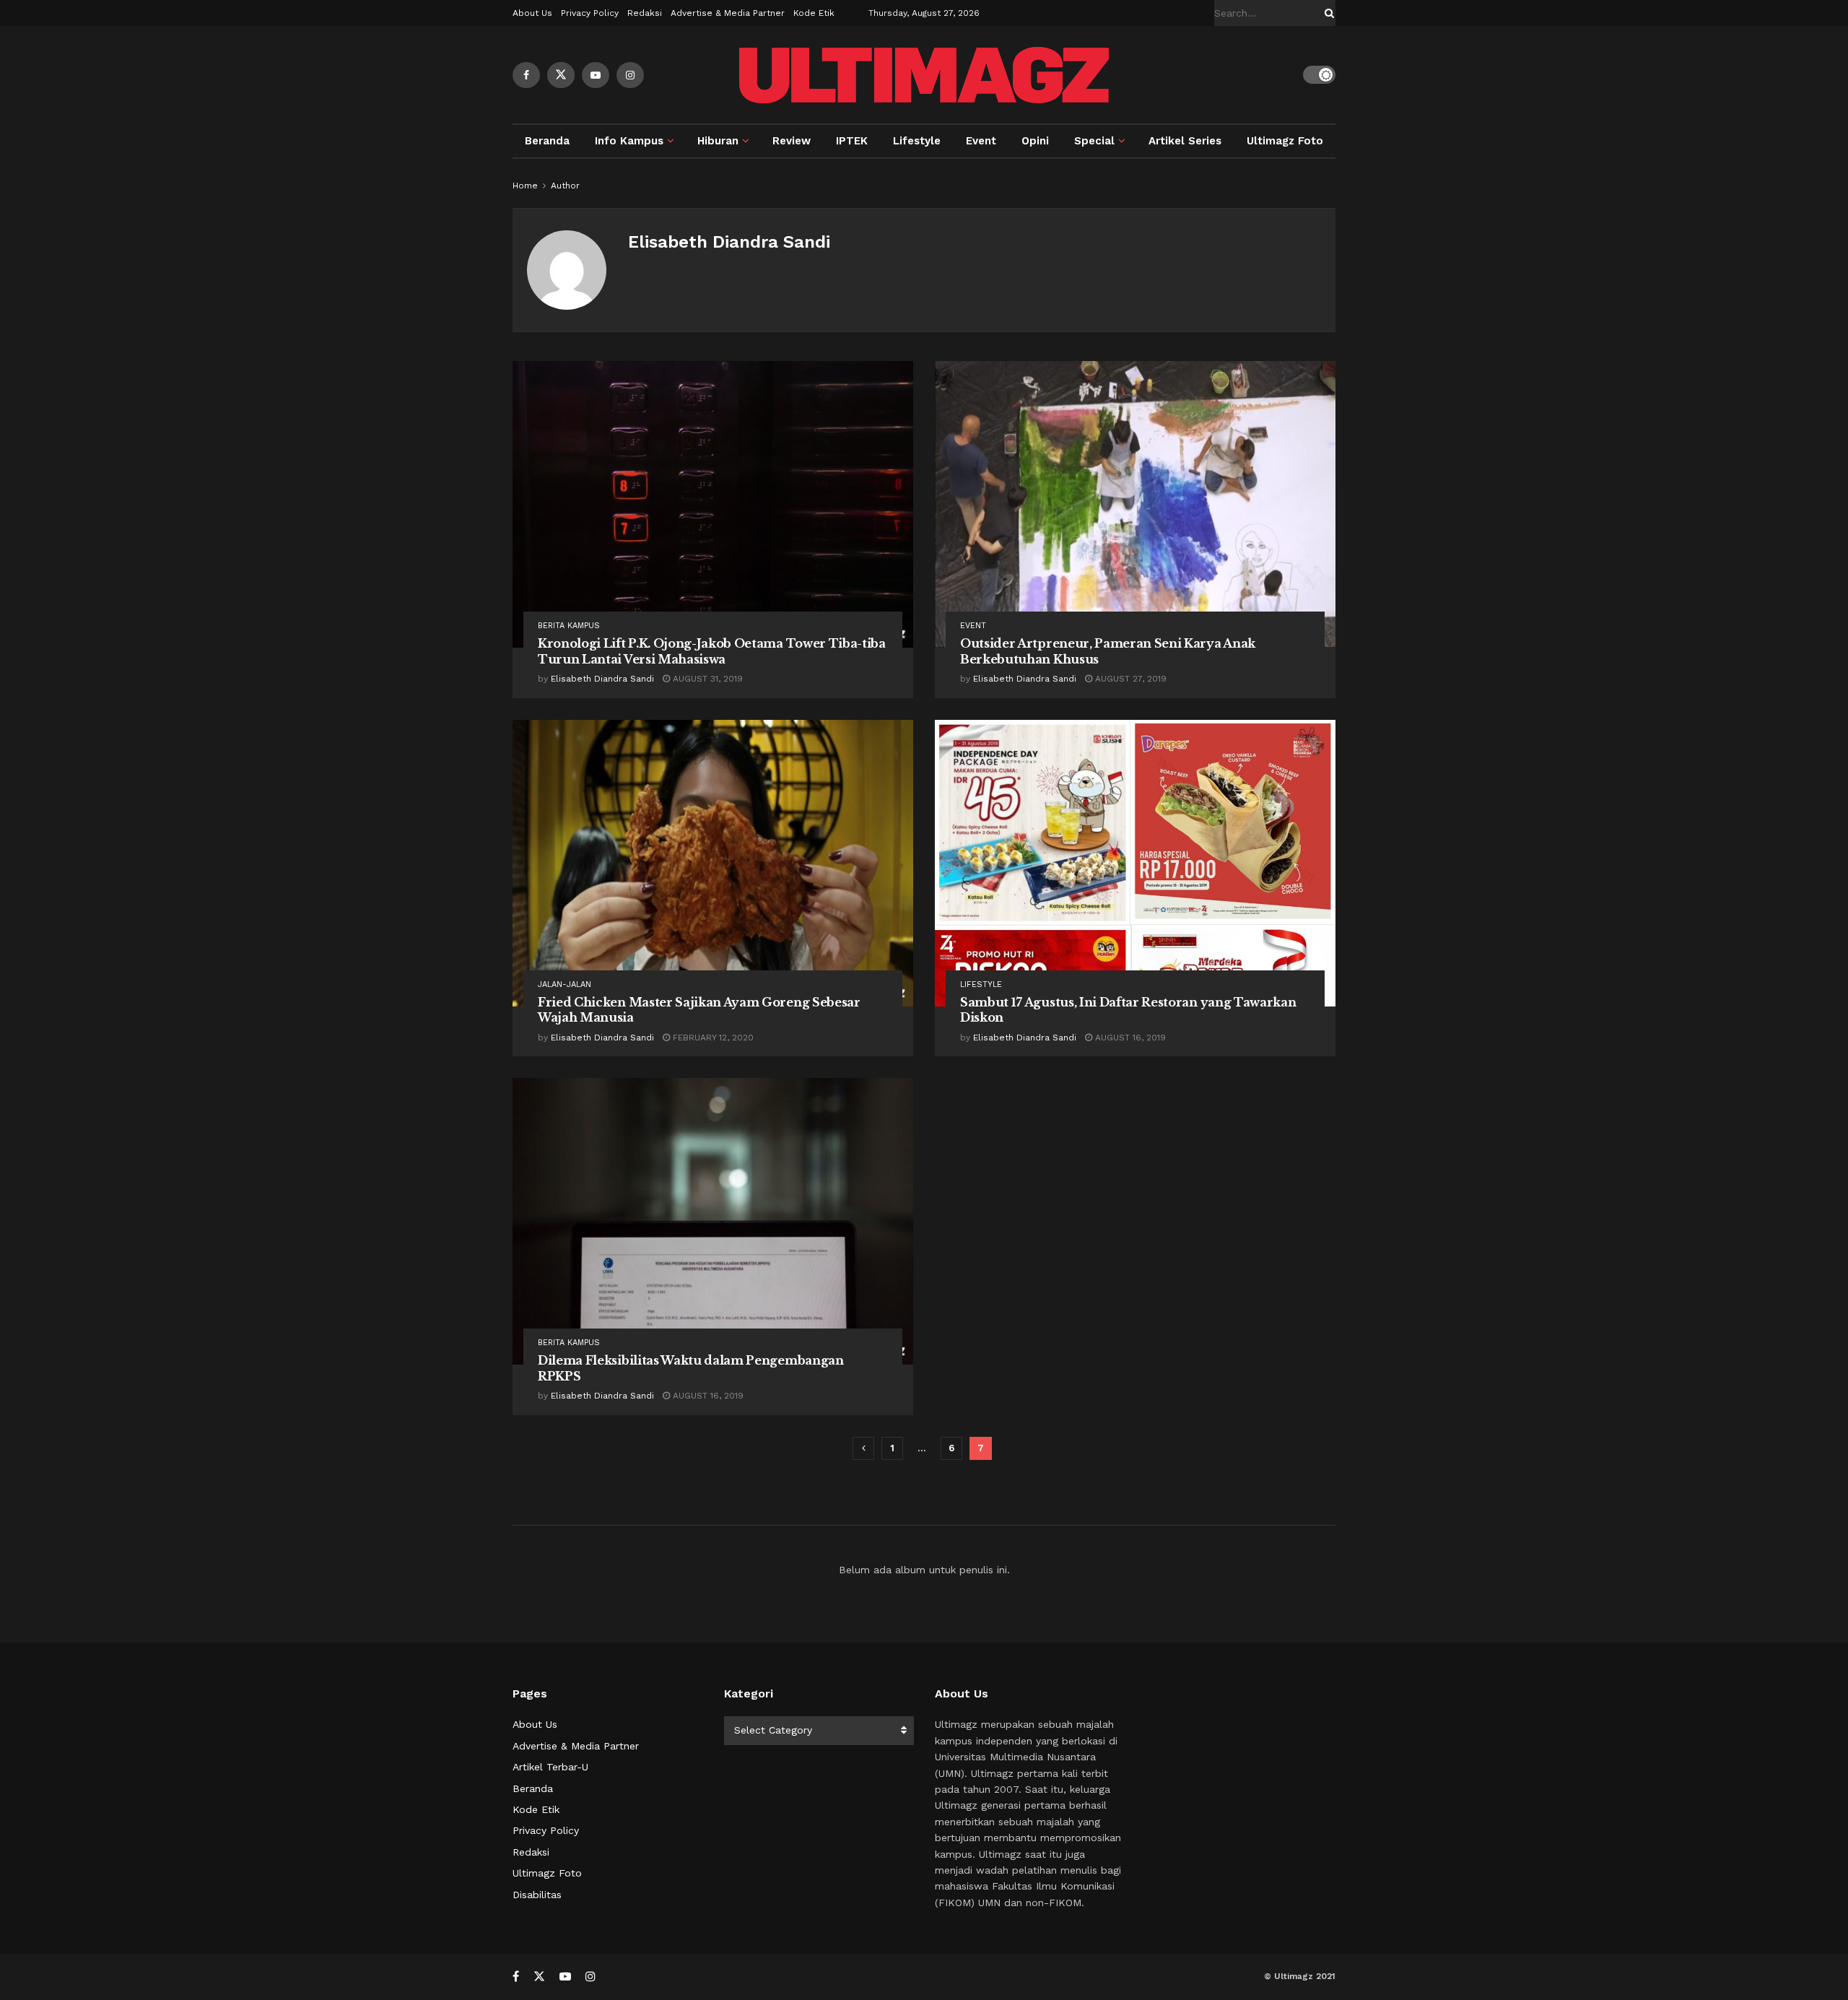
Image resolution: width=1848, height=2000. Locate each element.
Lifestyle (917, 141)
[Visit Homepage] (924, 75)
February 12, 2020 (712, 1038)
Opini (1035, 141)
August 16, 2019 (1129, 1038)
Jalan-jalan (565, 984)
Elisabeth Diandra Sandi (602, 679)
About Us (532, 13)
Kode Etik (814, 13)
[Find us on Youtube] (596, 75)
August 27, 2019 (1129, 679)
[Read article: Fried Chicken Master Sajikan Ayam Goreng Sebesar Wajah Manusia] (713, 863)
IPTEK (852, 141)
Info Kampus (629, 141)
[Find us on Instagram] (630, 75)
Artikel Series (1185, 141)
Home (525, 186)
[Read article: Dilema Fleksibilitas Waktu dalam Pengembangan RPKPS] (713, 1221)
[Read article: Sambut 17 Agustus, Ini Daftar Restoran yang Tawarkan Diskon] (1135, 863)
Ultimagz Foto (1285, 141)
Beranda (547, 141)
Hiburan (718, 141)
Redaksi (645, 13)
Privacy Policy (590, 13)
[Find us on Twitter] (561, 75)
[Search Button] (1327, 13)
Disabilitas (537, 1895)
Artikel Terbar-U (550, 1767)
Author (565, 186)
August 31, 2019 (706, 679)
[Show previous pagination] (863, 1448)
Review (792, 141)
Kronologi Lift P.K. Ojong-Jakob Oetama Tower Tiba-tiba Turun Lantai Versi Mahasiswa (712, 651)
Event (981, 141)
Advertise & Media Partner (728, 13)
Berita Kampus (569, 626)
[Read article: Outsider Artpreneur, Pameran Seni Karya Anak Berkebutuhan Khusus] (1135, 504)
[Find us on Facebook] (526, 75)
